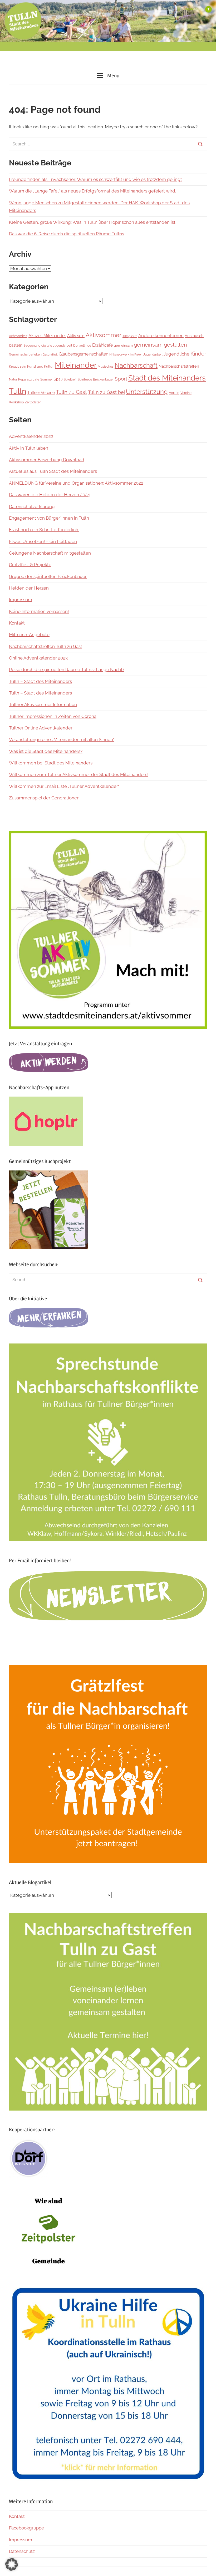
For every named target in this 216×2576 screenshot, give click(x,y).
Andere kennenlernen (161, 336)
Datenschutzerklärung (32, 506)
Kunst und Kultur (40, 366)
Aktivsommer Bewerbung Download (47, 460)
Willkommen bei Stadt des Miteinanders (51, 763)
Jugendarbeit (153, 354)
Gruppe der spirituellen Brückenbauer (48, 576)
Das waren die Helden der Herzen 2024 (49, 495)
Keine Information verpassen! (39, 611)
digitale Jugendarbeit (57, 345)
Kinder (198, 354)
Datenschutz (22, 2551)
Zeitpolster (33, 402)
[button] (12, 2564)
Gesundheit (50, 354)
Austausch (194, 336)
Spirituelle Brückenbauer (96, 379)
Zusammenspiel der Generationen (44, 798)
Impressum (21, 600)
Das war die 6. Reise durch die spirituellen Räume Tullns (67, 234)
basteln (16, 345)
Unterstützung (147, 392)
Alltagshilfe (130, 336)
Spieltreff (70, 379)
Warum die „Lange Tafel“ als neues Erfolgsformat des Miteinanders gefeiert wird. (92, 191)
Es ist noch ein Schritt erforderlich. (44, 530)
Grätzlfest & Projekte (30, 565)
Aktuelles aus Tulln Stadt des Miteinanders (53, 471)
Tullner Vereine (41, 393)
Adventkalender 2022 (31, 436)
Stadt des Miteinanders (167, 378)
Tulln (18, 391)
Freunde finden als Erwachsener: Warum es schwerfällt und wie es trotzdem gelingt (95, 179)
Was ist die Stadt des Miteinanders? (46, 751)
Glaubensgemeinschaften (84, 354)
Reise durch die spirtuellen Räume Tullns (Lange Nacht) (66, 670)
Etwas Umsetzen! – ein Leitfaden (43, 541)
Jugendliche (176, 354)
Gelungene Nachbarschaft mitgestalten (50, 553)
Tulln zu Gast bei (106, 392)
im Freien (136, 354)
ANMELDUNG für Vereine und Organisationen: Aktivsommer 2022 (76, 483)
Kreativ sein (18, 366)
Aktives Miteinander (47, 336)
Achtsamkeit (18, 336)
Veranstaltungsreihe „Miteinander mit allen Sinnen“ (62, 739)
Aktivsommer (104, 335)
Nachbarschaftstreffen (179, 366)
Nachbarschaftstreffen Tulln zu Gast (46, 646)
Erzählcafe (102, 345)
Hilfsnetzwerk (119, 354)
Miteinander (76, 365)
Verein (174, 393)
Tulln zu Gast (71, 392)
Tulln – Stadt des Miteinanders (40, 681)
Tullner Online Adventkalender (41, 728)
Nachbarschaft (136, 366)
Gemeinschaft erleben (25, 354)
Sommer (46, 379)
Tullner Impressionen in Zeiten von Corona (53, 716)
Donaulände (82, 345)
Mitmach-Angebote (29, 635)
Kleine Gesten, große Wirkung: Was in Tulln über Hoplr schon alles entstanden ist (92, 222)
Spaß (58, 379)
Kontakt (17, 623)
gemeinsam (123, 345)
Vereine (186, 393)
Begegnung (32, 346)
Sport (121, 379)
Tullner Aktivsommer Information (43, 704)
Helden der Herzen (29, 588)
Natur (13, 379)
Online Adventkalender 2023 (38, 658)
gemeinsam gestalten (160, 345)
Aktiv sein (76, 336)
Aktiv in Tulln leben (29, 448)
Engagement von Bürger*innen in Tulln (49, 518)
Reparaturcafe (29, 379)
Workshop (16, 402)
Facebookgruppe (26, 2528)
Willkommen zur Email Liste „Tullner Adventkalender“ (64, 786)
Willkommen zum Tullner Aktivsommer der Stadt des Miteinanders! (79, 774)
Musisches (106, 367)
